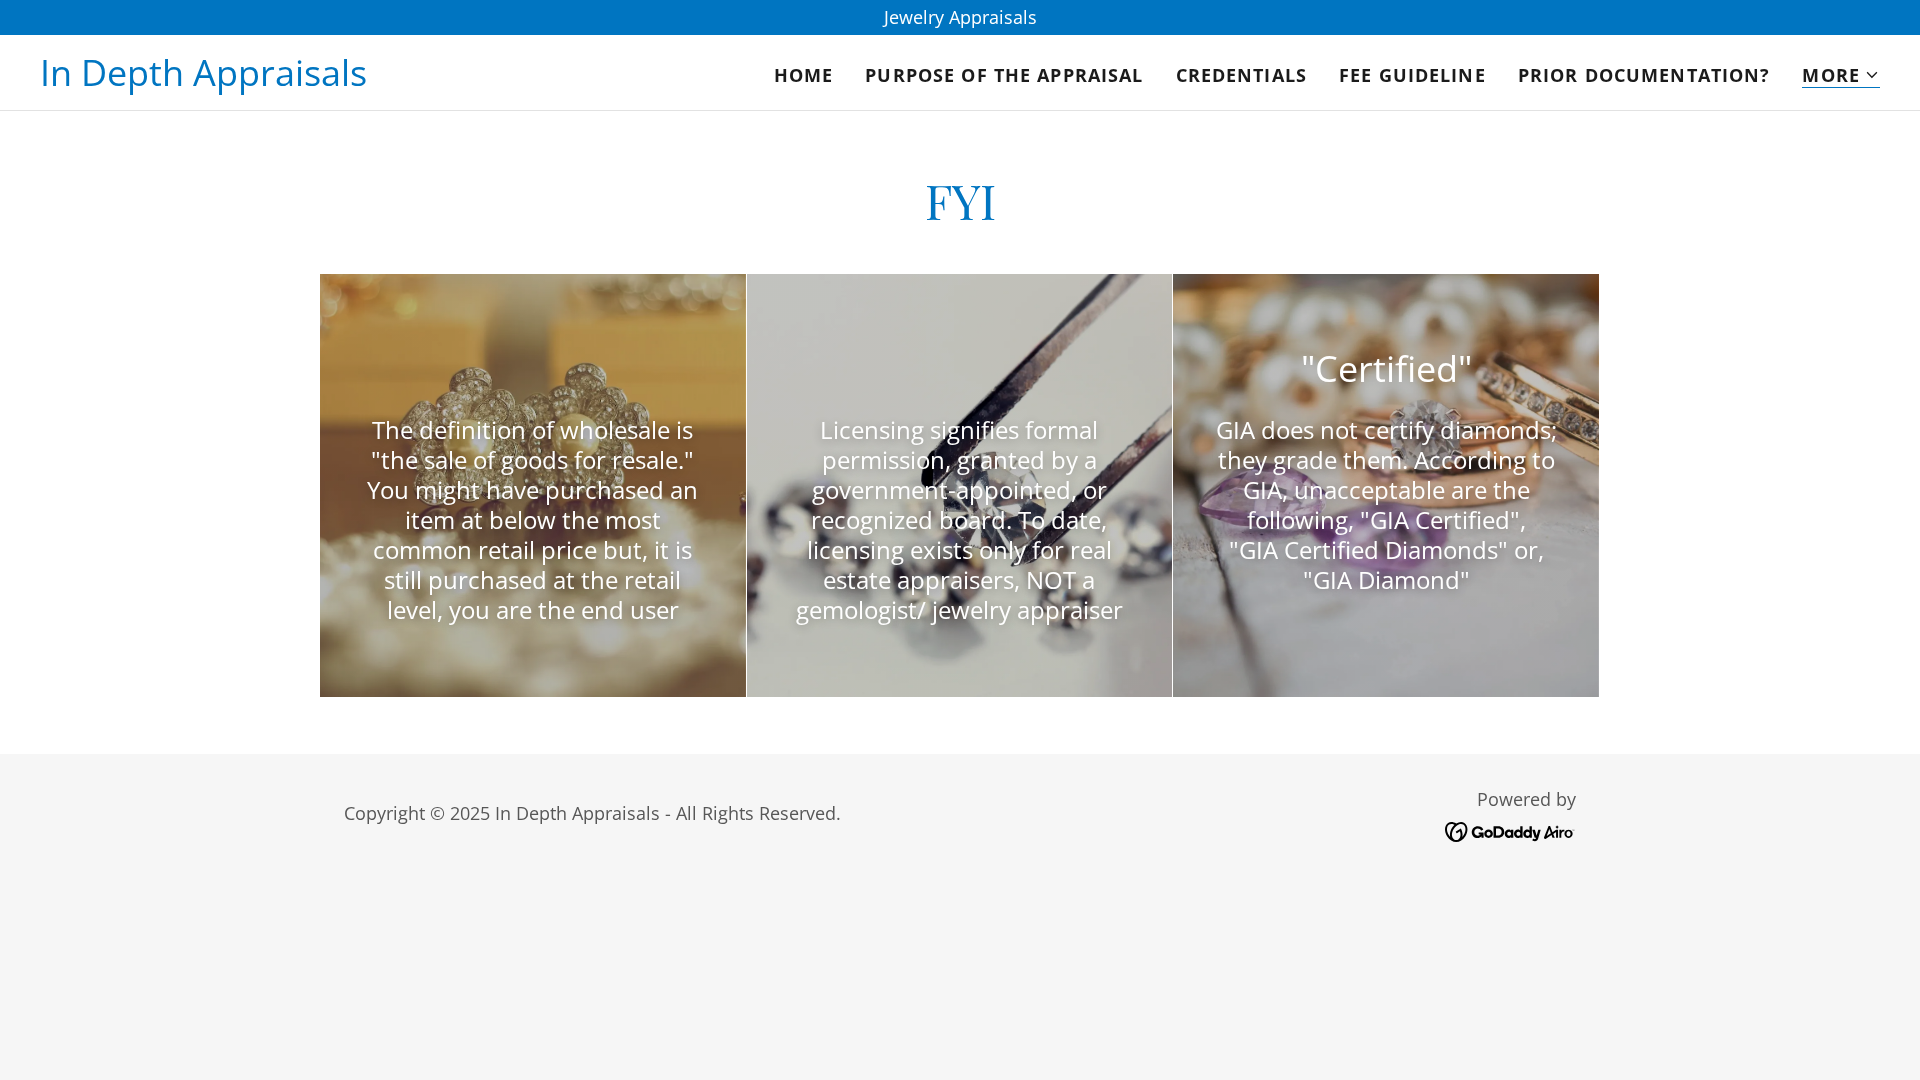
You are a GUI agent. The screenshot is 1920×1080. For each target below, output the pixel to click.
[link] (203, 79)
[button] (1841, 75)
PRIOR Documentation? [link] (1644, 75)
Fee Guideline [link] (1412, 75)
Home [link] (804, 75)
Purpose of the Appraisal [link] (1004, 75)
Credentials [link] (1241, 75)
